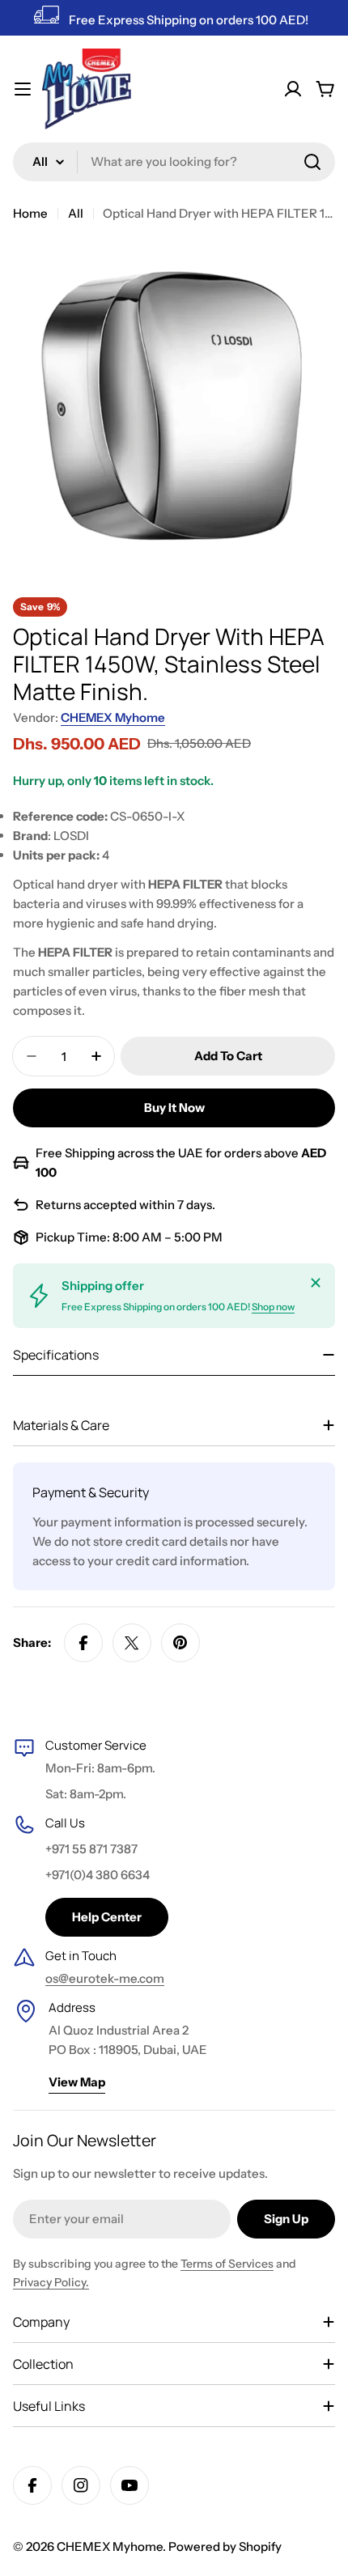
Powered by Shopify (225, 2546)
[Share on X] (132, 1643)
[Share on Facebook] (83, 1643)
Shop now (273, 1307)
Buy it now (174, 1108)
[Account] (293, 89)
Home (30, 213)
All (76, 213)
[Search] (312, 162)
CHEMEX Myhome (113, 717)
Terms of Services (227, 2264)
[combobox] (174, 162)
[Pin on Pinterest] (180, 1643)
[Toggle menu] (23, 89)
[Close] (316, 1283)
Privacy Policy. (51, 2282)
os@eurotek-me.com (105, 1978)
